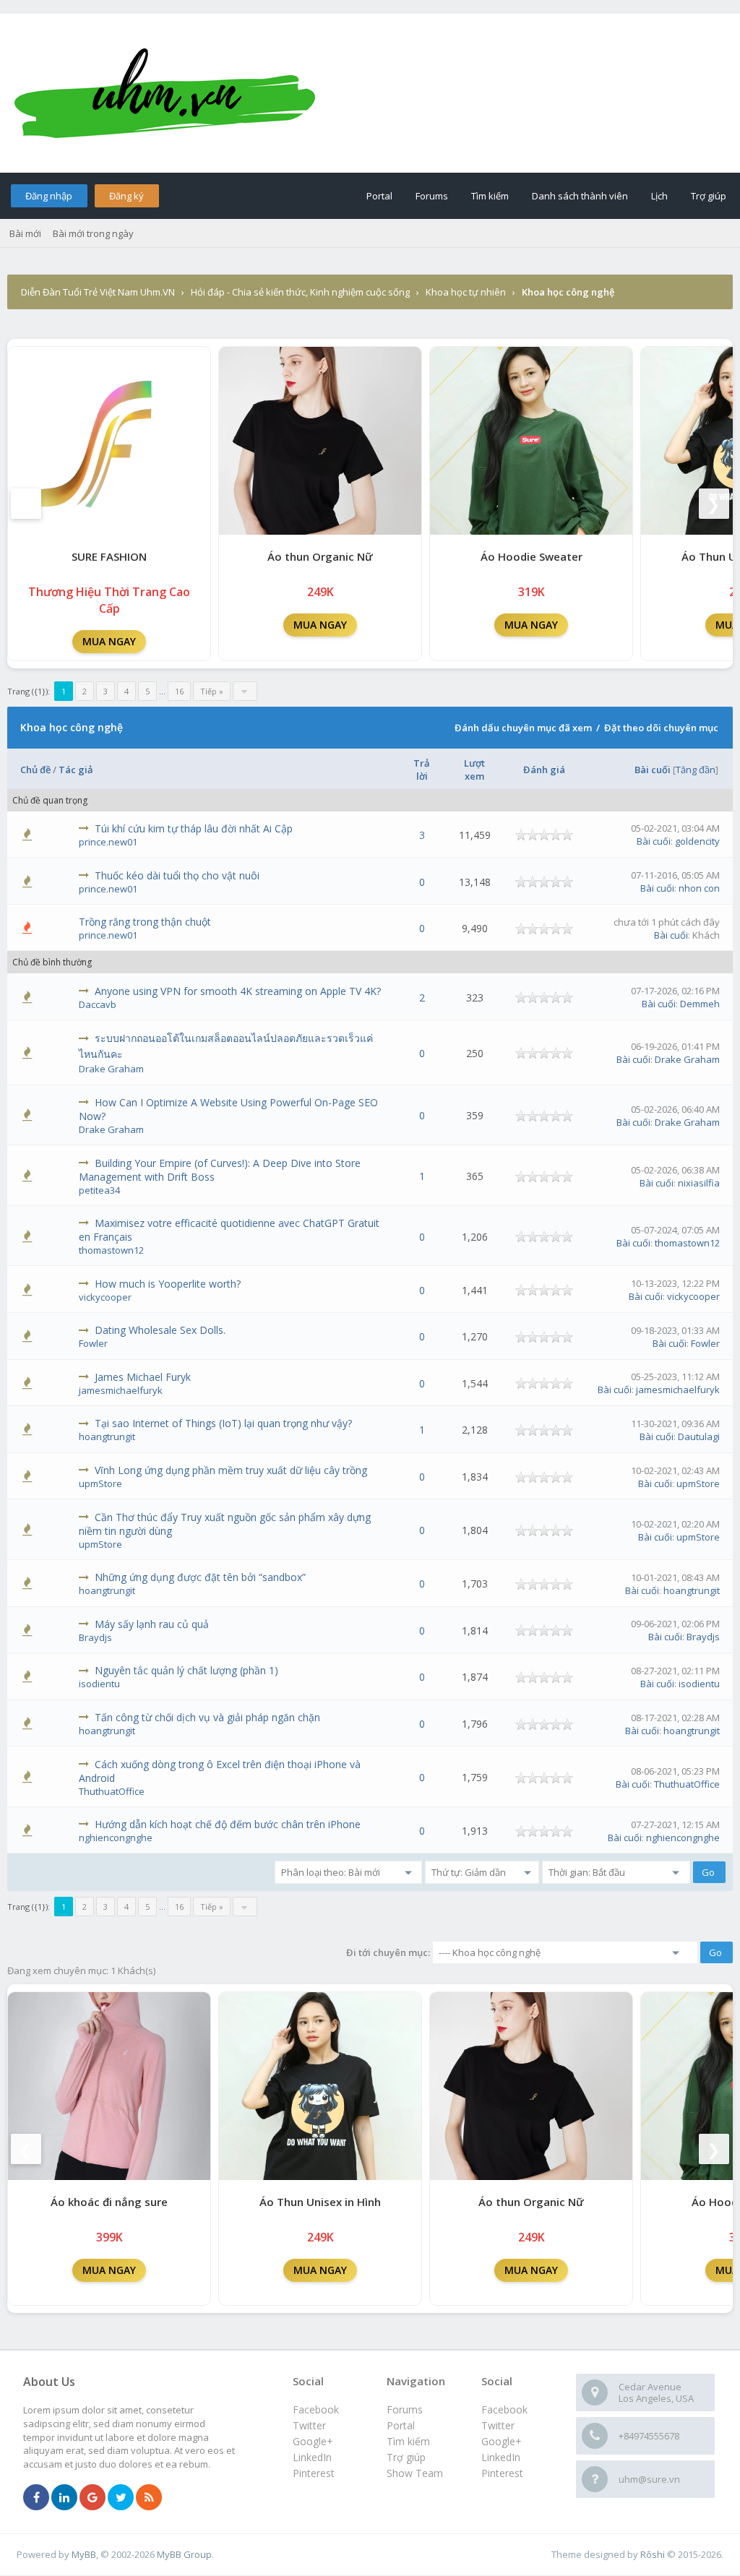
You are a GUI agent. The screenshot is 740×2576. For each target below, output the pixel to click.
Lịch (659, 196)
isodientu (99, 1684)
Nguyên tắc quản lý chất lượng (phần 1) (186, 1670)
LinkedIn (501, 2457)
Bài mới (25, 233)
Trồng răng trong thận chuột (145, 922)
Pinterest (502, 2473)
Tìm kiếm (490, 196)
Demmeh (700, 1004)
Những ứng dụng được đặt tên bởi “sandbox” (200, 1577)
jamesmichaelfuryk (121, 1390)
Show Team (415, 2473)
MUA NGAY (109, 641)
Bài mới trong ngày (93, 233)
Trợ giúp (709, 196)
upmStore (100, 1483)
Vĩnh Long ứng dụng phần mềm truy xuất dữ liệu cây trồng (231, 1470)
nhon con (699, 888)
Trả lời (422, 770)
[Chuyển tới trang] (245, 691)
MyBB (84, 2554)
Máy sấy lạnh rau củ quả (152, 1624)
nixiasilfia (699, 1183)
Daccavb (98, 1004)
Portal (379, 196)
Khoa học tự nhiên (466, 292)
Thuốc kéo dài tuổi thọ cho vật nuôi (177, 875)
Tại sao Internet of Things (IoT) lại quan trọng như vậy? (223, 1423)
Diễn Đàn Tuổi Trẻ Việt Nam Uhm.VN (98, 292)
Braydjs (95, 1637)
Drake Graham (111, 1069)
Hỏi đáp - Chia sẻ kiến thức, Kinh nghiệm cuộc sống (300, 292)
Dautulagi (699, 1436)
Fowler (93, 1343)
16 (179, 691)
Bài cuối (653, 770)
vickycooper (105, 1297)
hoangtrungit (107, 1436)
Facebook (504, 2409)
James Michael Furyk (143, 1377)
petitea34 (99, 1190)
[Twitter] (121, 2498)
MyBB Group (184, 2554)
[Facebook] (36, 2498)
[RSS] (149, 2498)
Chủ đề (35, 770)
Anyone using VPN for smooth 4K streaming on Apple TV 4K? (238, 991)
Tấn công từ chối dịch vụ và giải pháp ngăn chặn (207, 1717)
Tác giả (76, 770)
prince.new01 (108, 842)
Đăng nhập (49, 196)
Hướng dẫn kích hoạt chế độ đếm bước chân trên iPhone (228, 1824)
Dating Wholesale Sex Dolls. (160, 1330)
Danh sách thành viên (580, 196)
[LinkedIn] (64, 2498)
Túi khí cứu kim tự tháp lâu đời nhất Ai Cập (194, 828)
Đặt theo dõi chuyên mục (661, 728)
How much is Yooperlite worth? (168, 1284)
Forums (432, 196)
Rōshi (653, 2554)
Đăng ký (126, 196)
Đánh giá (544, 770)
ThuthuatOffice (112, 1791)
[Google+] (92, 2498)
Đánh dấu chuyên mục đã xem (523, 728)
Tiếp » (212, 691)
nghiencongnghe (116, 1838)
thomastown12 (111, 1250)
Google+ (502, 2441)
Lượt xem (474, 770)
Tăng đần (696, 770)
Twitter (498, 2425)
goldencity (697, 841)
